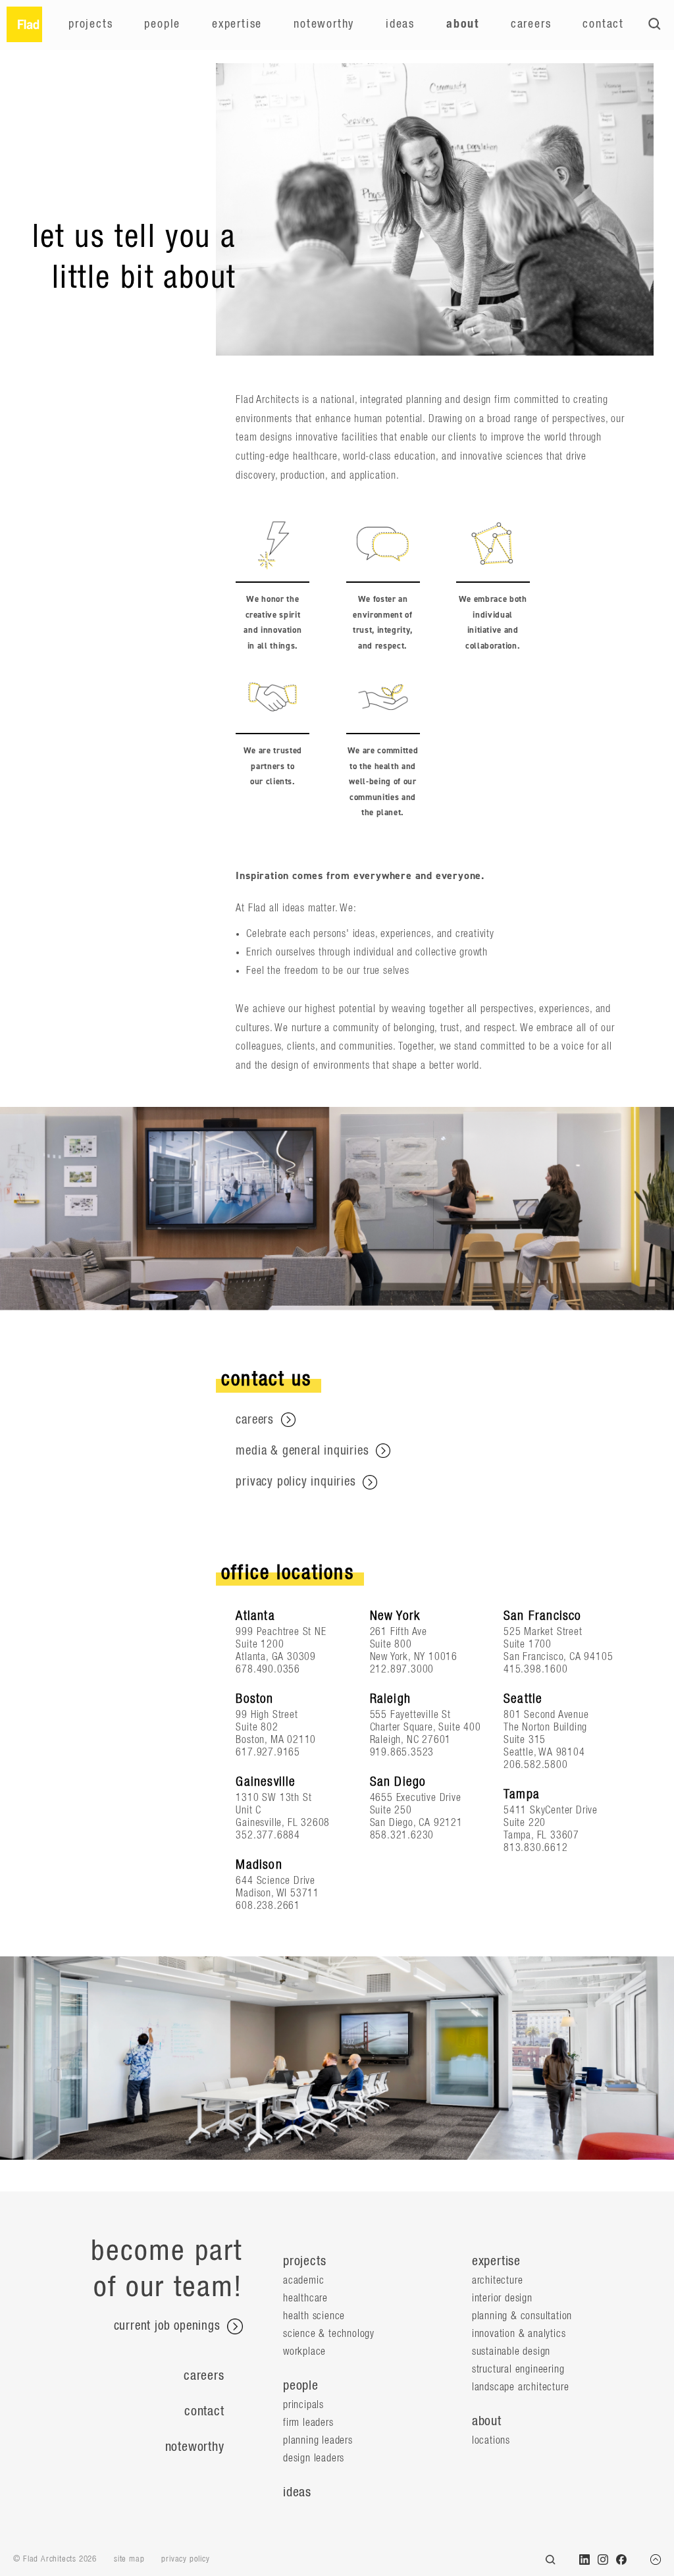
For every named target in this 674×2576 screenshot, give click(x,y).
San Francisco (543, 1616)
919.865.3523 (402, 1752)
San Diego (398, 1782)
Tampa (522, 1794)
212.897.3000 (402, 1669)
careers (256, 1420)
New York (395, 1616)
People (162, 24)
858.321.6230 (402, 1835)
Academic (303, 2280)
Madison (259, 1865)
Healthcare (305, 2298)
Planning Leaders (318, 2440)
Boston (254, 1699)
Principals (303, 2405)
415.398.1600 (536, 1669)
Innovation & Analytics (519, 2334)
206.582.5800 (536, 1765)
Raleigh (390, 1699)
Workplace (304, 2351)
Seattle (523, 1699)
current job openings (169, 2327)
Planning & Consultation (522, 2316)
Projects (91, 24)
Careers (531, 24)
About (463, 24)
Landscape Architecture (521, 2387)
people (301, 2386)
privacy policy (185, 2559)
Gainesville (266, 1782)
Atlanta (255, 1616)
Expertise (237, 24)
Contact (603, 24)
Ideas (400, 24)
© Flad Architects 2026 (55, 2559)
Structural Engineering (518, 2369)
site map (129, 2559)
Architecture (498, 2280)
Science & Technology (329, 2334)
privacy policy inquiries (298, 1482)
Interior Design (502, 2298)
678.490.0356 (268, 1669)
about (487, 2421)
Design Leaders (314, 2458)
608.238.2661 (268, 1906)
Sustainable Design (511, 2351)
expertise (496, 2261)
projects (304, 2261)
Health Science (314, 2316)
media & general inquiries (304, 1451)
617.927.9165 (268, 1752)
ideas (297, 2492)
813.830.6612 (536, 1848)
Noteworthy (324, 24)
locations (491, 2440)
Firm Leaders (308, 2423)
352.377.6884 (268, 1835)
